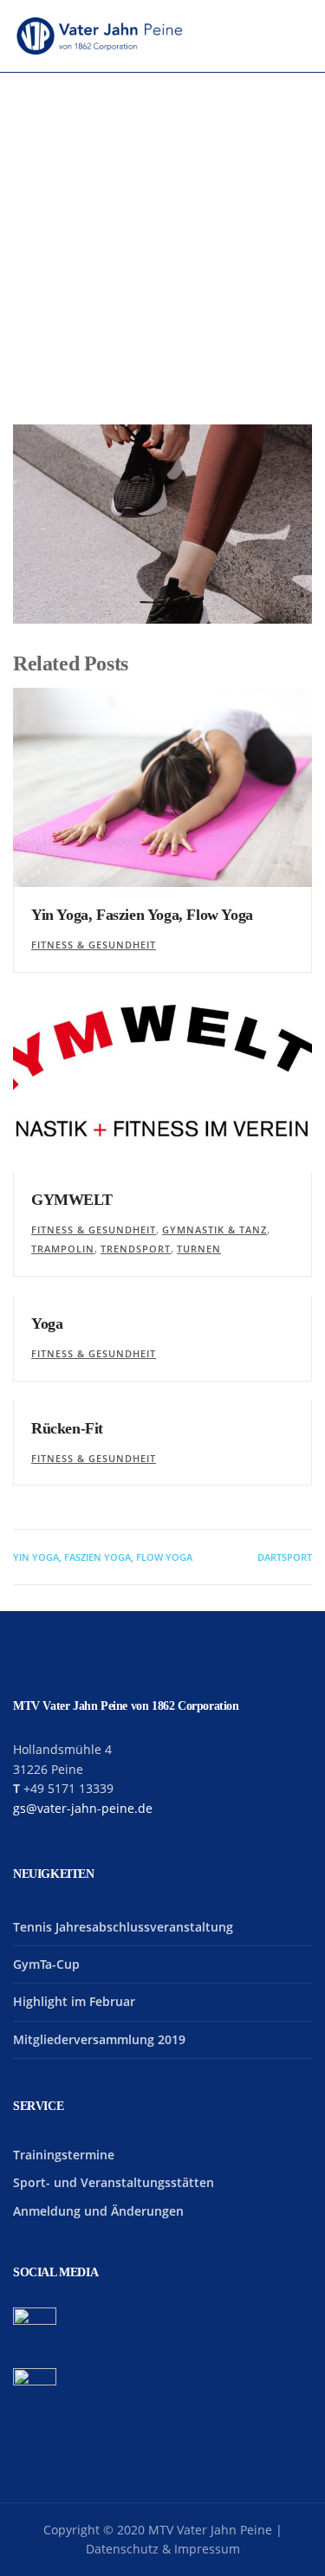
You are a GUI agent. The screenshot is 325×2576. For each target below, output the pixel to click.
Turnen (199, 1249)
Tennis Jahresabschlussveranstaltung (123, 1927)
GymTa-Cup (46, 1964)
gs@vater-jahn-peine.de (83, 1808)
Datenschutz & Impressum (163, 2549)
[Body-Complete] (162, 524)
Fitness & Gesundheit (94, 945)
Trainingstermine (64, 2155)
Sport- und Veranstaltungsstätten (114, 2182)
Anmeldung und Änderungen (98, 2211)
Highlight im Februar (74, 2001)
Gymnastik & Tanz (214, 1230)
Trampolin (63, 1249)
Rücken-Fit (67, 1428)
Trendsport (136, 1249)
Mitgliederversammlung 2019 (99, 2039)
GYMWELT (71, 1200)
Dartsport (285, 1557)
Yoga (47, 1324)
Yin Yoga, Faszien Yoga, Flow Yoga (142, 915)
